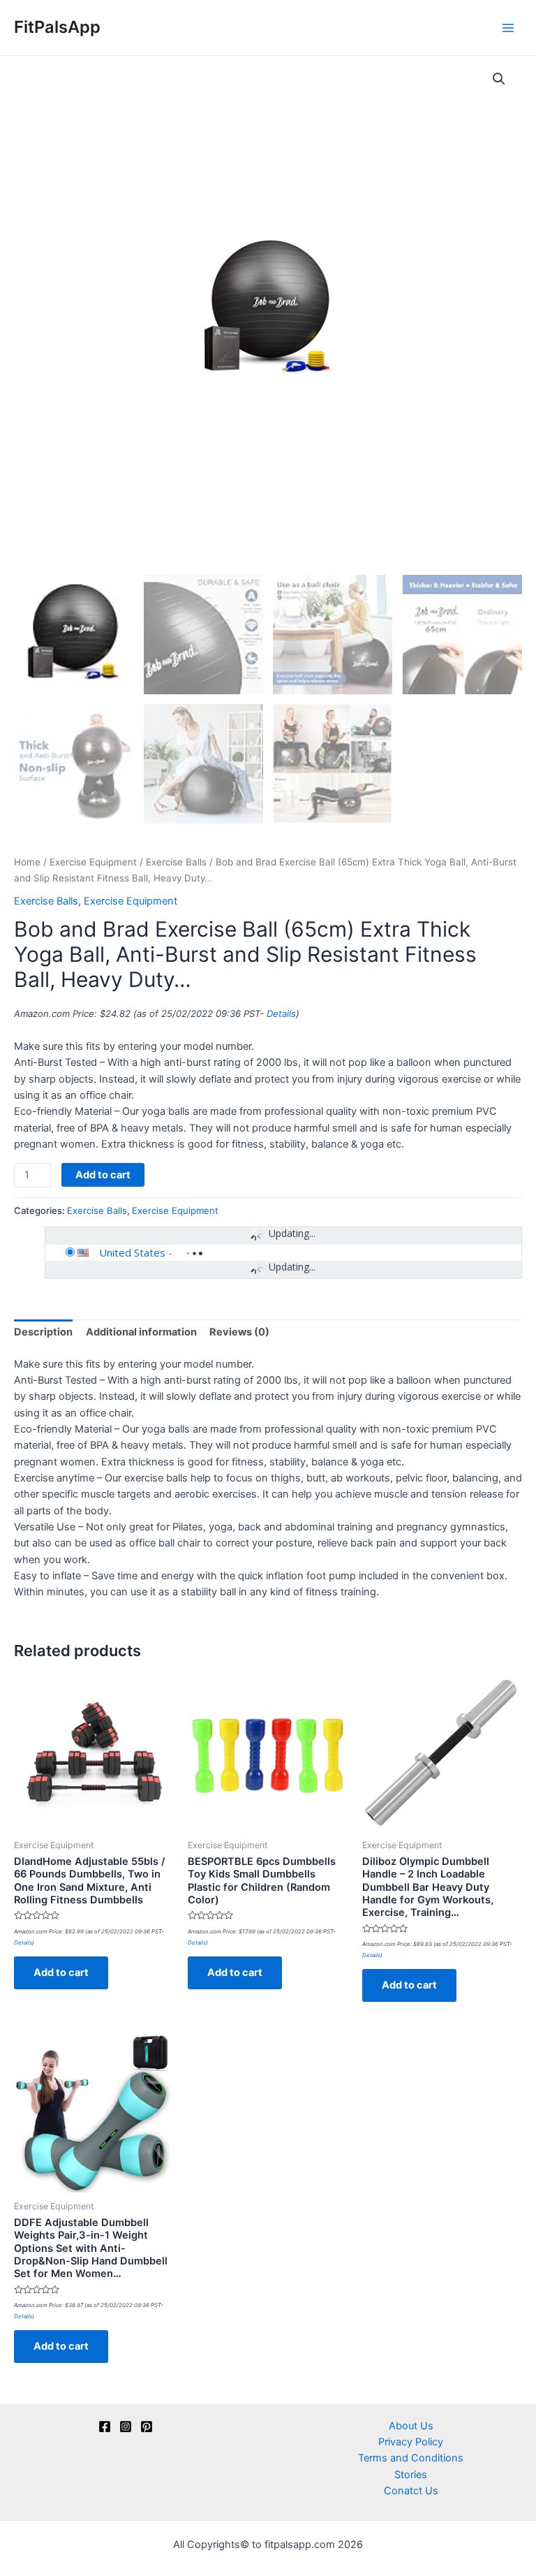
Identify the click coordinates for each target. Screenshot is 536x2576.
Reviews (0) (239, 1332)
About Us (411, 2426)
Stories (411, 2475)
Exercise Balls (176, 862)
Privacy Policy (411, 2442)
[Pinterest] (147, 2427)
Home (27, 862)
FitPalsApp (57, 27)
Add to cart (103, 1175)
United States (132, 1252)
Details (281, 1013)
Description (43, 1332)
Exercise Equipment (93, 862)
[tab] (43, 1333)
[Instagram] (126, 2427)
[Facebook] (105, 2427)
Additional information (141, 1332)
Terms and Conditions (411, 2458)
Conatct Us (411, 2491)
